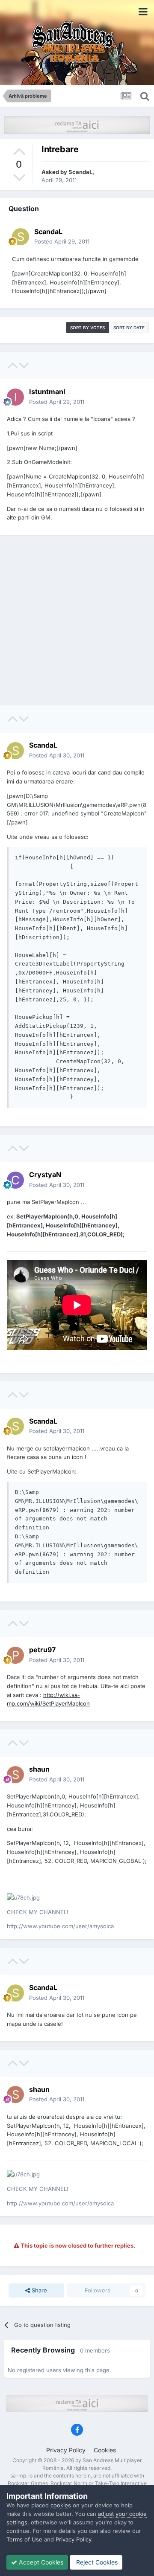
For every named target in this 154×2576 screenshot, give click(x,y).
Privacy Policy (66, 2450)
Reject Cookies (96, 2562)
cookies (61, 2505)
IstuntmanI (47, 392)
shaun (39, 1769)
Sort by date (129, 328)
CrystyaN (45, 1175)
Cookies (105, 2450)
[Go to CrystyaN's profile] (15, 1180)
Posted (62, 241)
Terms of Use (24, 2539)
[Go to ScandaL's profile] (21, 237)
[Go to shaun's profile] (15, 1775)
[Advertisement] (77, 620)
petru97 (42, 1650)
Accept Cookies (40, 2562)
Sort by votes (87, 328)
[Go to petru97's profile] (15, 1655)
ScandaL (80, 172)
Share (38, 2290)
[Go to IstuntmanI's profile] (15, 397)
